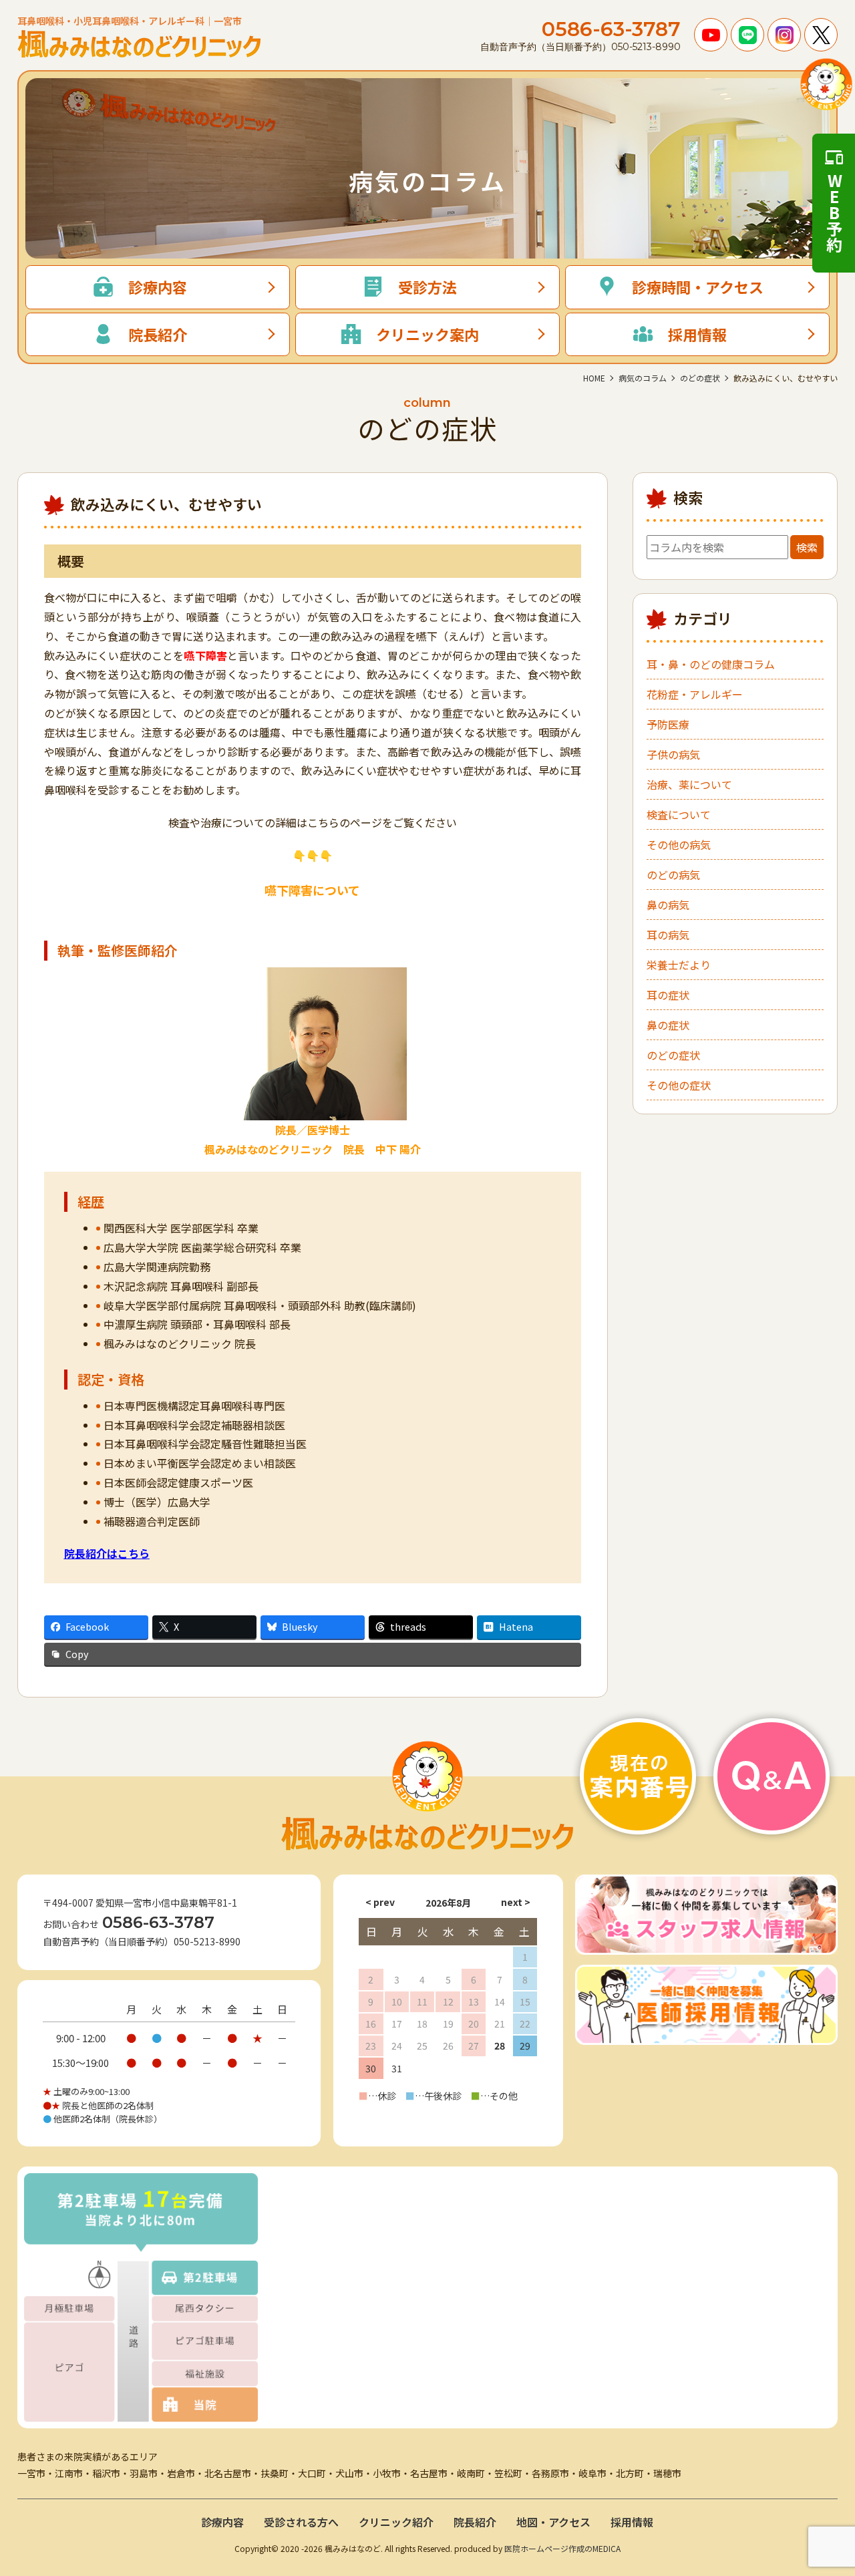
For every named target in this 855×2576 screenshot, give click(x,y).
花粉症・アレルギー (695, 694)
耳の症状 (668, 995)
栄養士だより (679, 965)
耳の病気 (668, 935)
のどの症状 (673, 1055)
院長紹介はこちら (107, 1553)
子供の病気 (673, 754)
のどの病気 (673, 874)
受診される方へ (301, 2522)
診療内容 (222, 2522)
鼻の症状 (668, 1025)
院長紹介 (475, 2522)
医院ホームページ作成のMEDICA (562, 2548)
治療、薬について (689, 784)
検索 (807, 547)
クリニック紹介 (396, 2522)
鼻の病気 (668, 905)
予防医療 (668, 724)
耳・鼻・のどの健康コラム (711, 664)
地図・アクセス (553, 2522)
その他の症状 (679, 1085)
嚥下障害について (312, 890)
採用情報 (632, 2522)
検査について (679, 814)
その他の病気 (679, 844)
